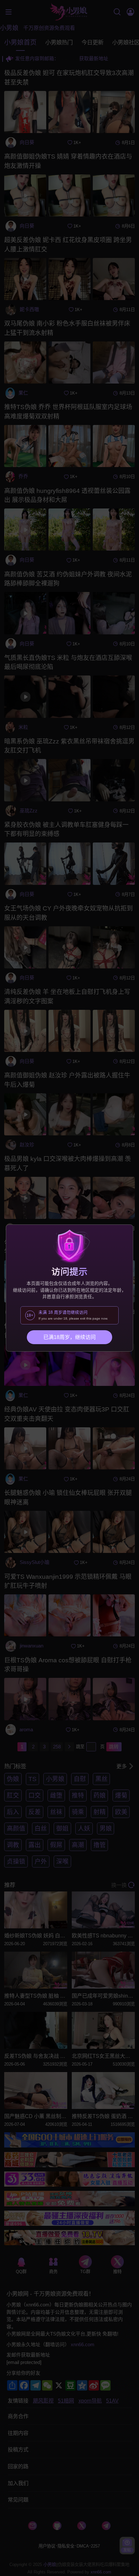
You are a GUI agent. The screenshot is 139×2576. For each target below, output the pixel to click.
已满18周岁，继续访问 (69, 1337)
